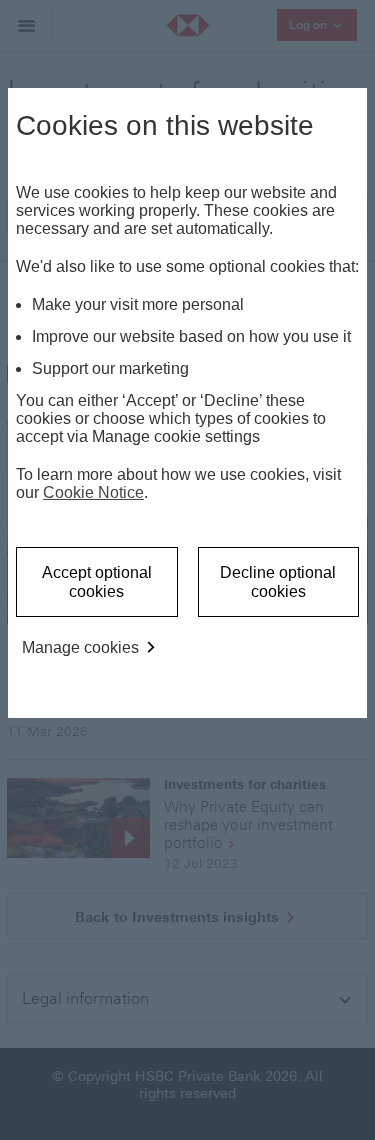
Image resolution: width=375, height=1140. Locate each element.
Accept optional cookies (97, 582)
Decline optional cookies (278, 582)
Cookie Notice (93, 492)
